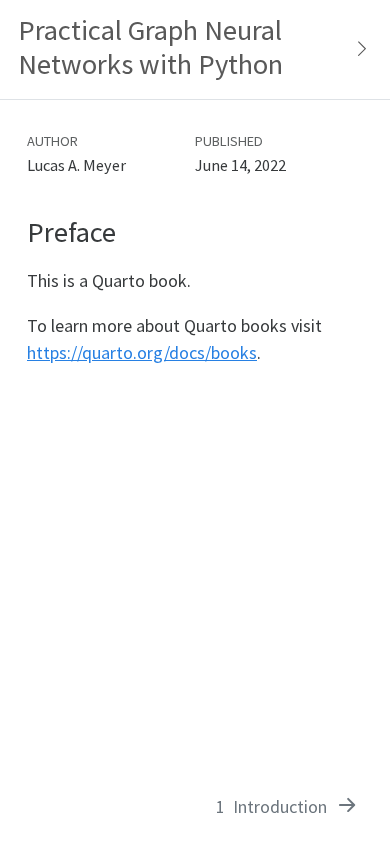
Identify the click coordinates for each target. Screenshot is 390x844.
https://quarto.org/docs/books (142, 352)
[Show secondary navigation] (356, 49)
